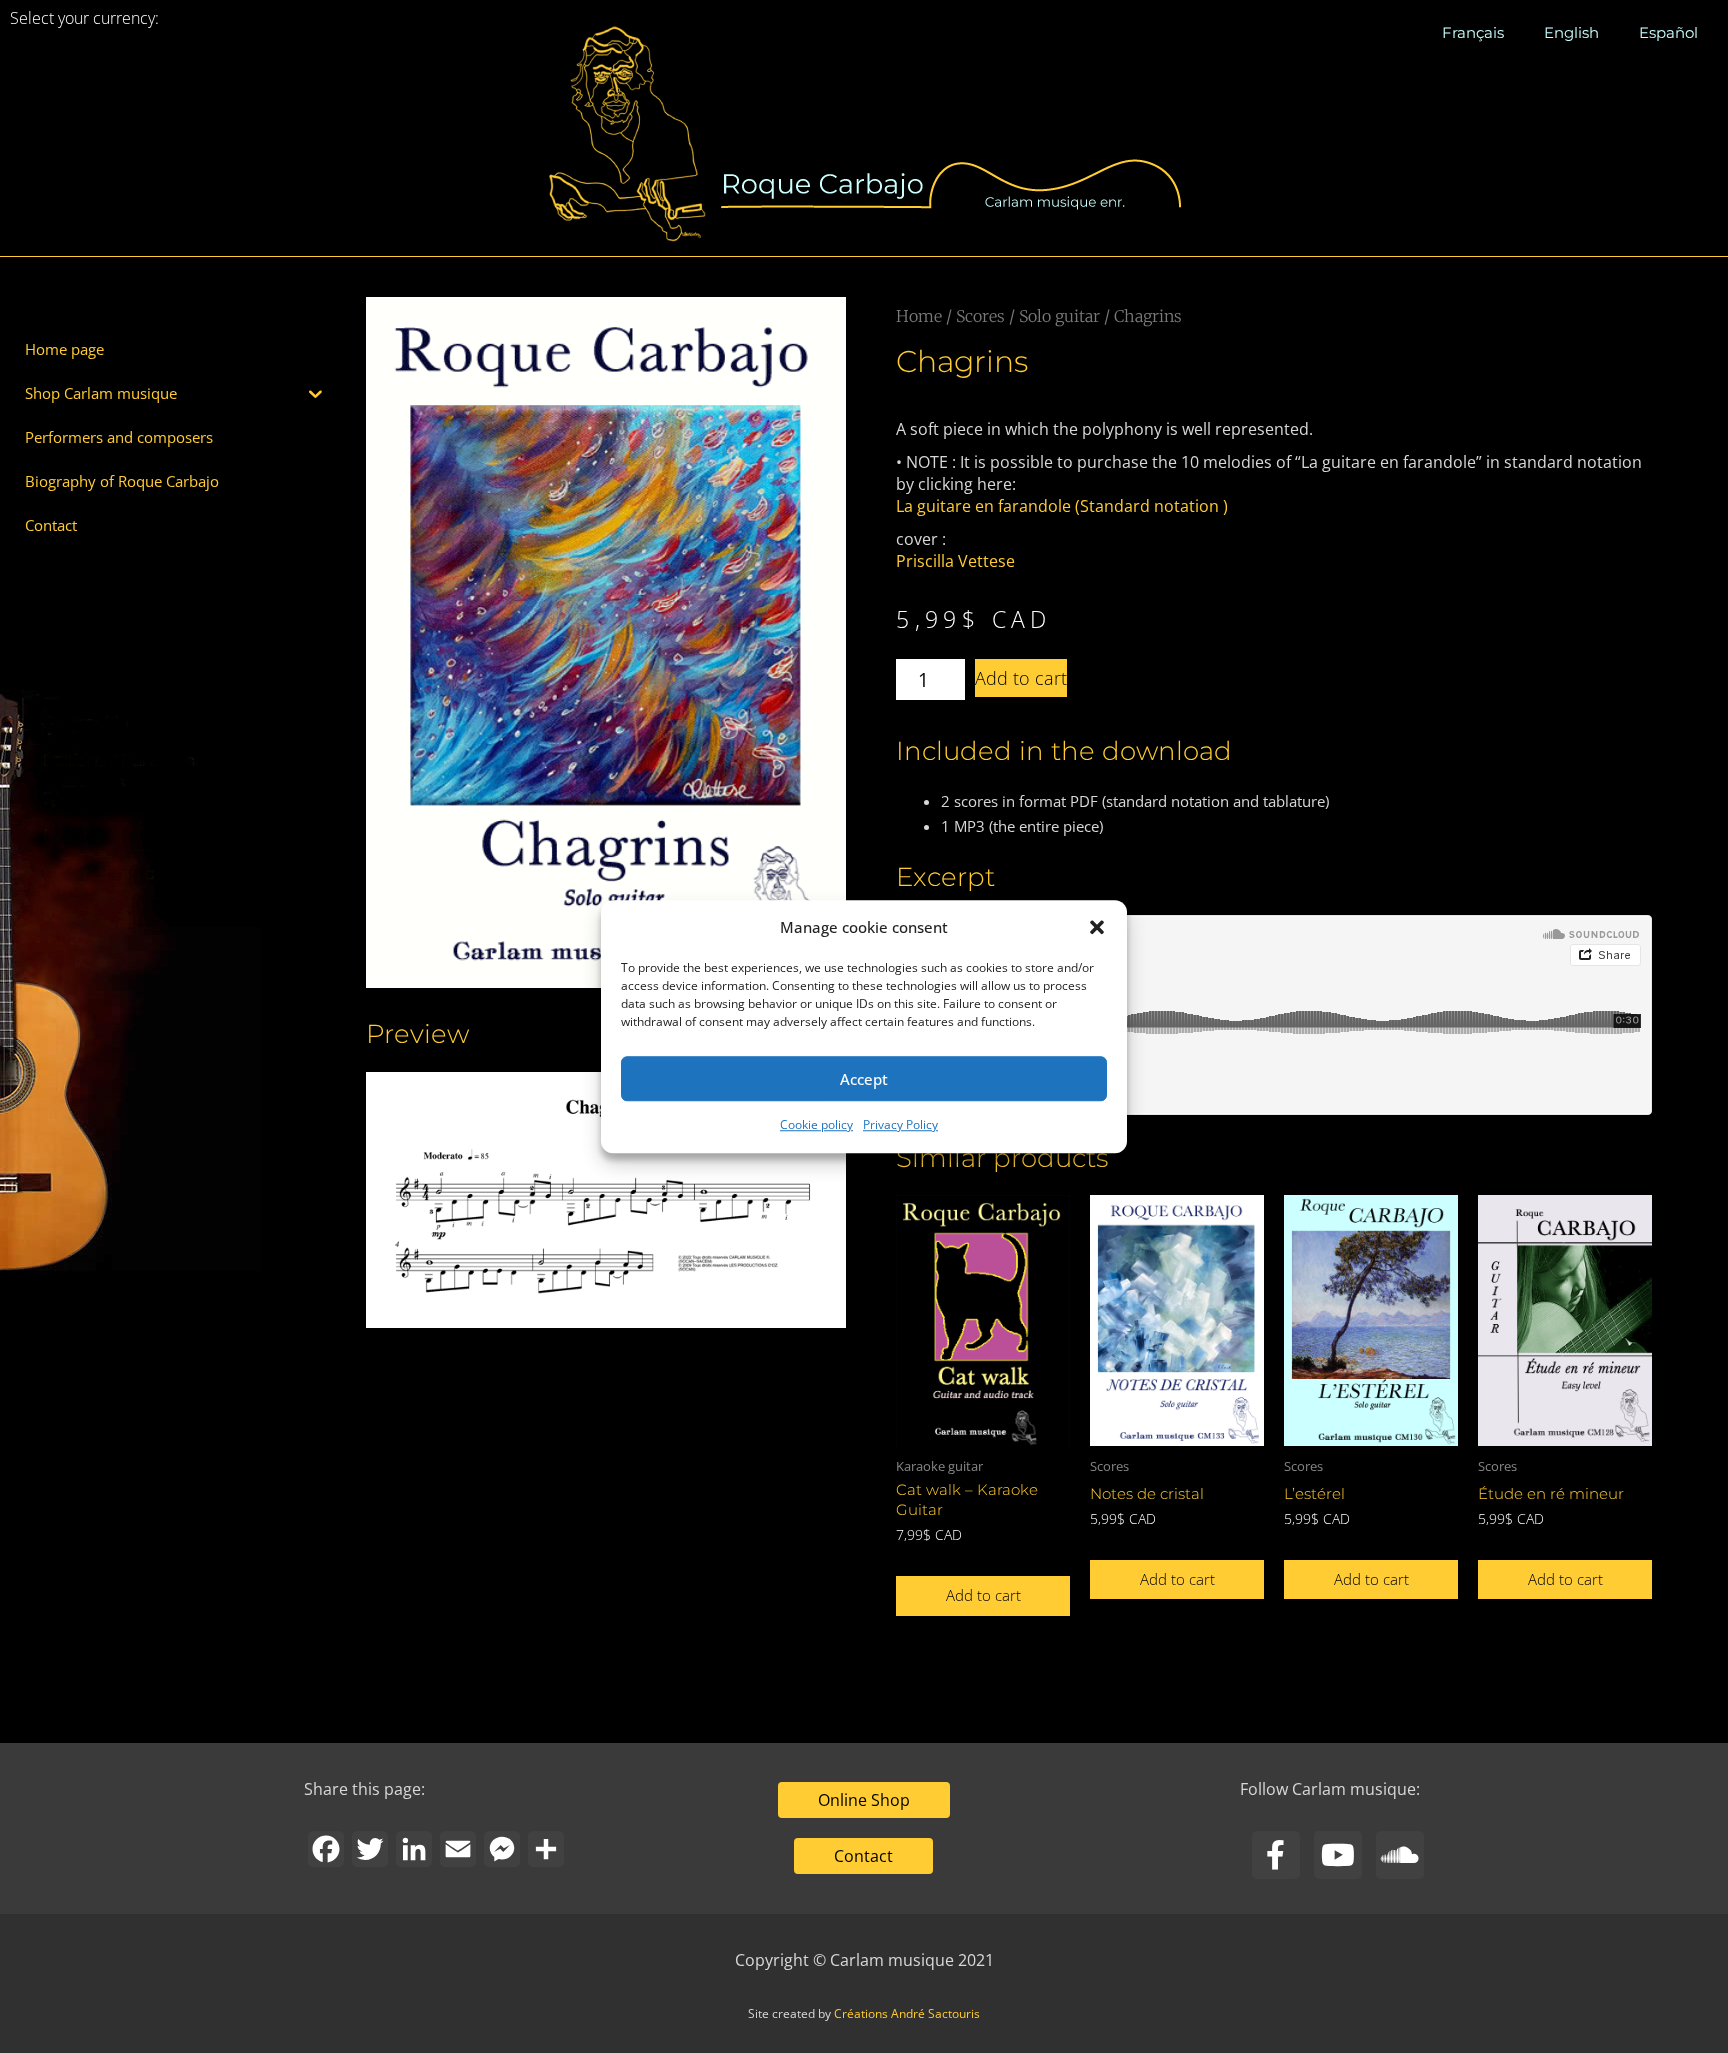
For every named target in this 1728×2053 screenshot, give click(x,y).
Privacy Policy (900, 1125)
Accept (864, 1079)
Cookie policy (816, 1125)
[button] (1097, 927)
